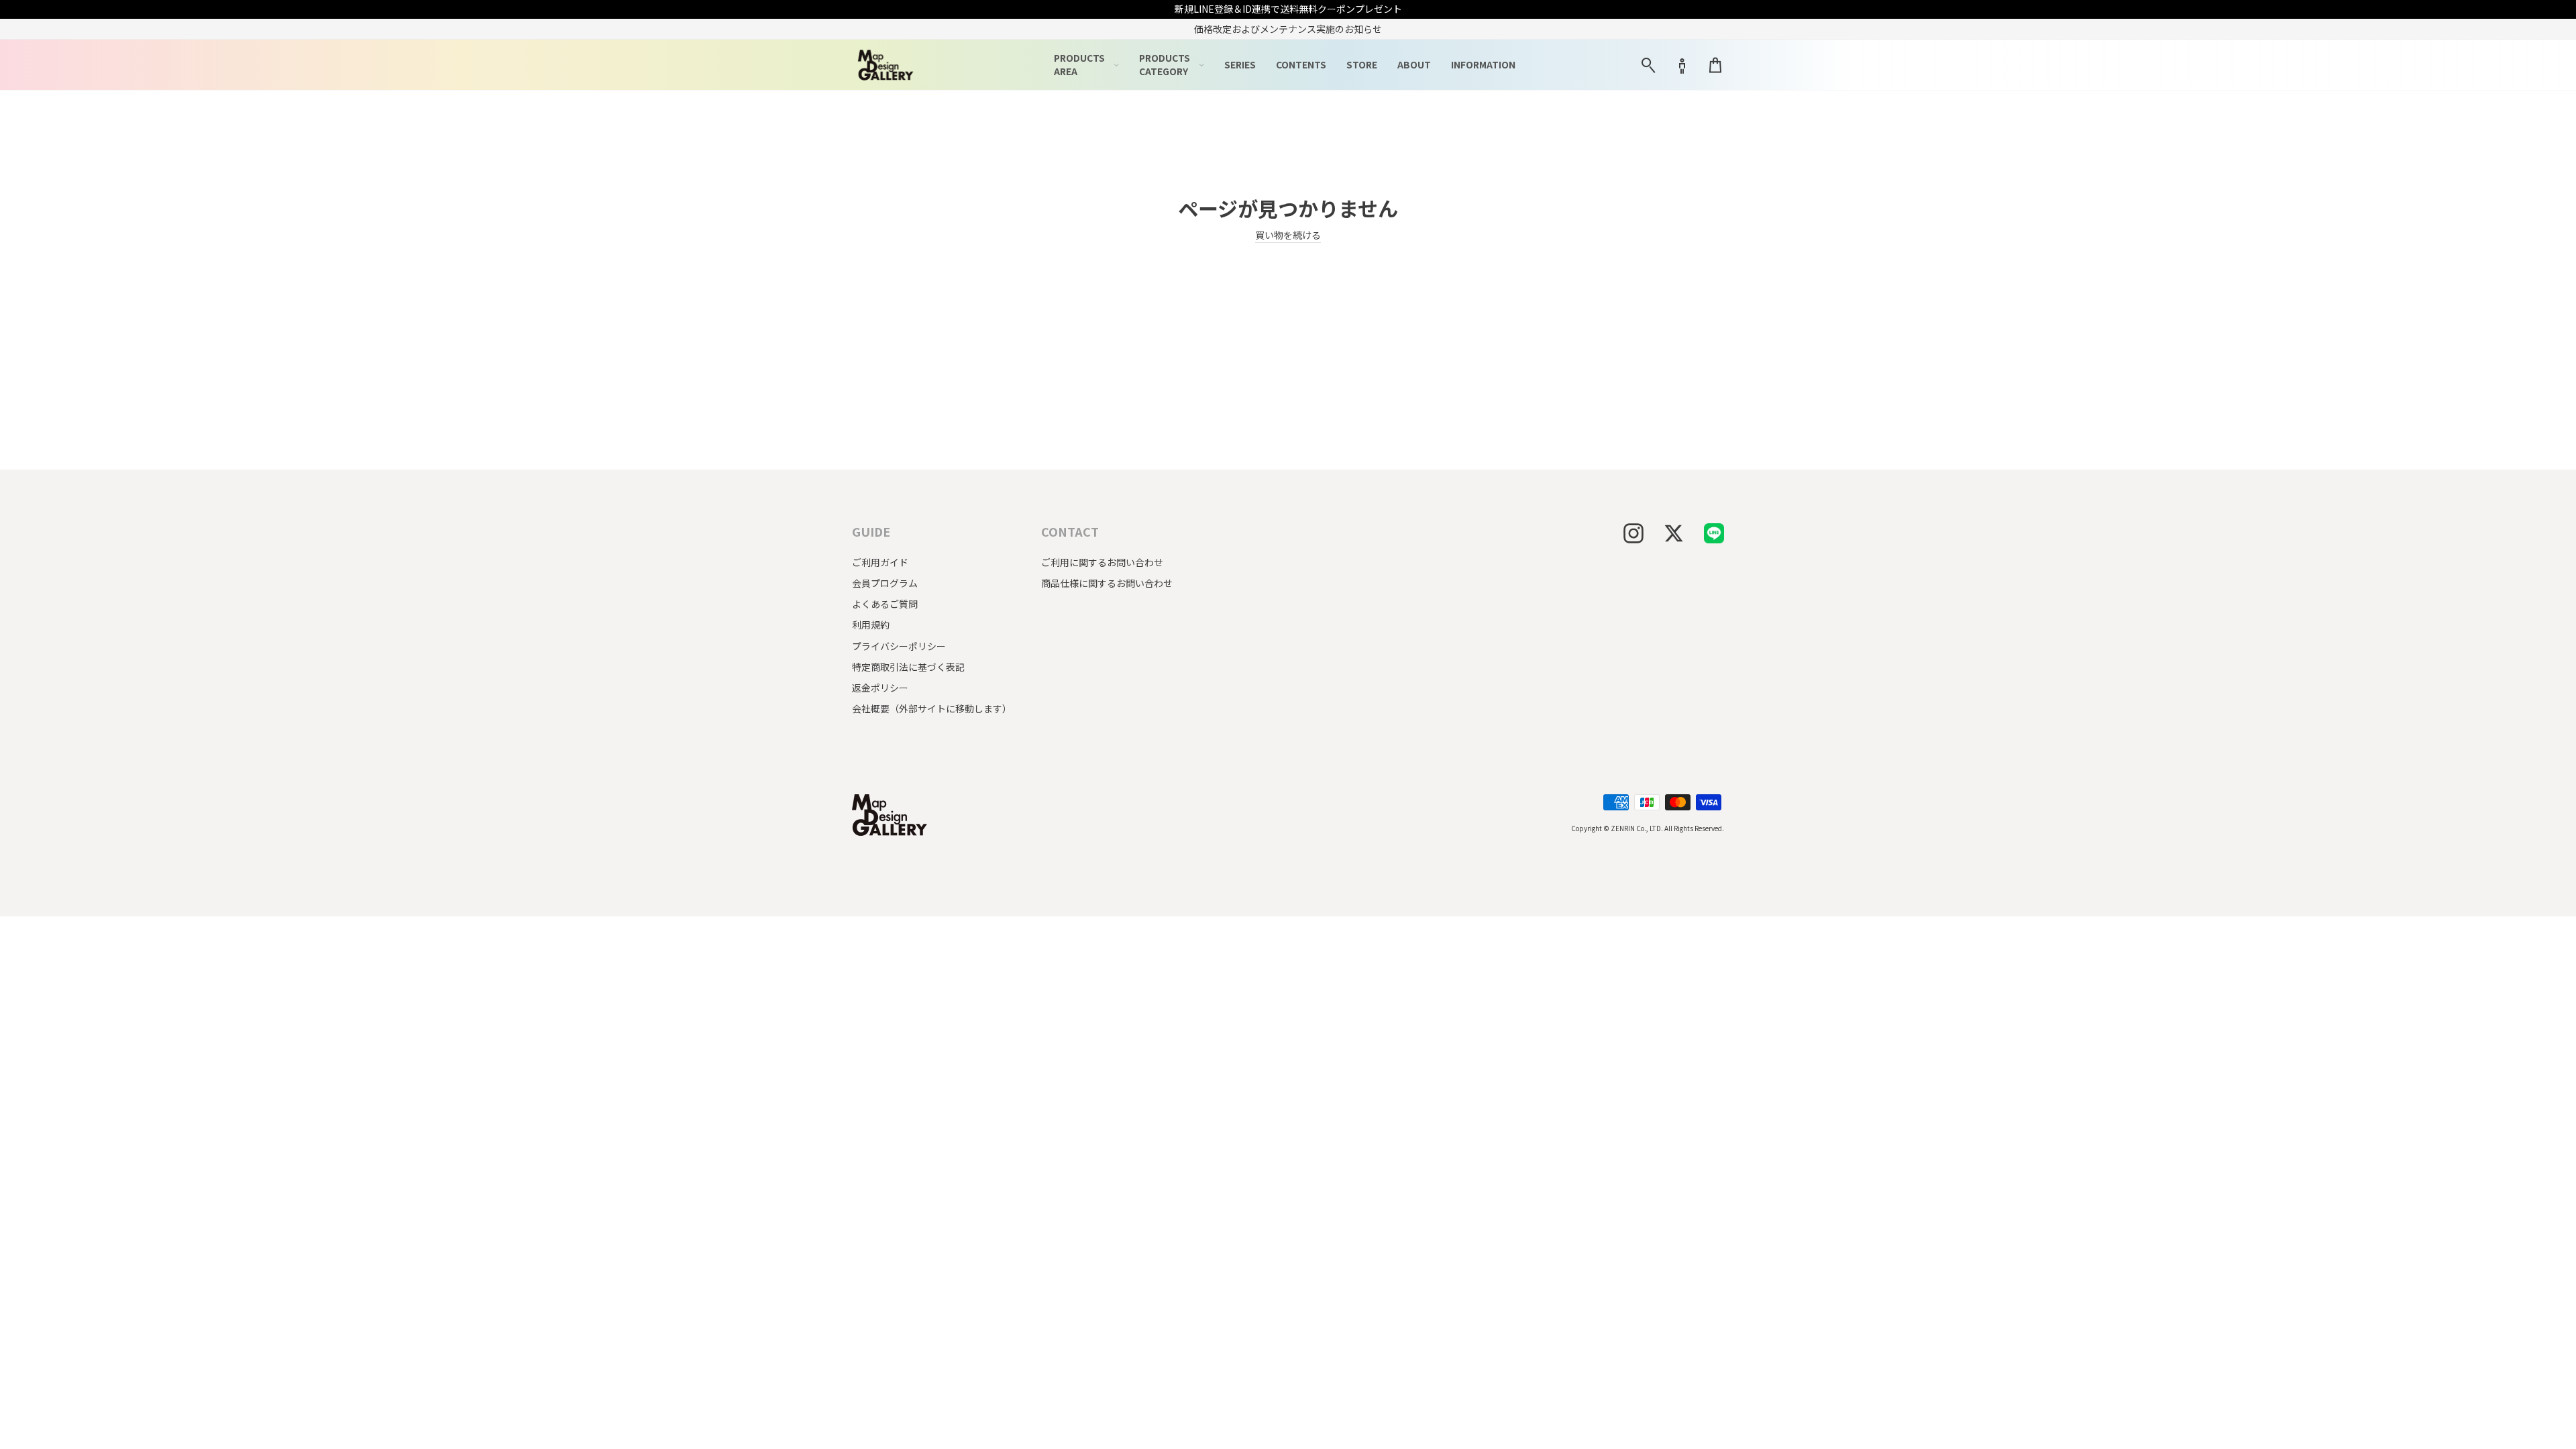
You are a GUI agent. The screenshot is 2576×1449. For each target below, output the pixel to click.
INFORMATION (1483, 64)
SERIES (1240, 64)
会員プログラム (885, 583)
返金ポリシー (880, 688)
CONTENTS (1301, 64)
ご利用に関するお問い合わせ (1102, 562)
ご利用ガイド (880, 562)
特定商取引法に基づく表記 (908, 667)
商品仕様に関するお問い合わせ (1107, 583)
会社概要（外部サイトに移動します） (932, 708)
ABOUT (1414, 64)
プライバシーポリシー (899, 646)
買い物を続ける (1288, 235)
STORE (1362, 64)
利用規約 (871, 625)
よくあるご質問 (885, 604)
